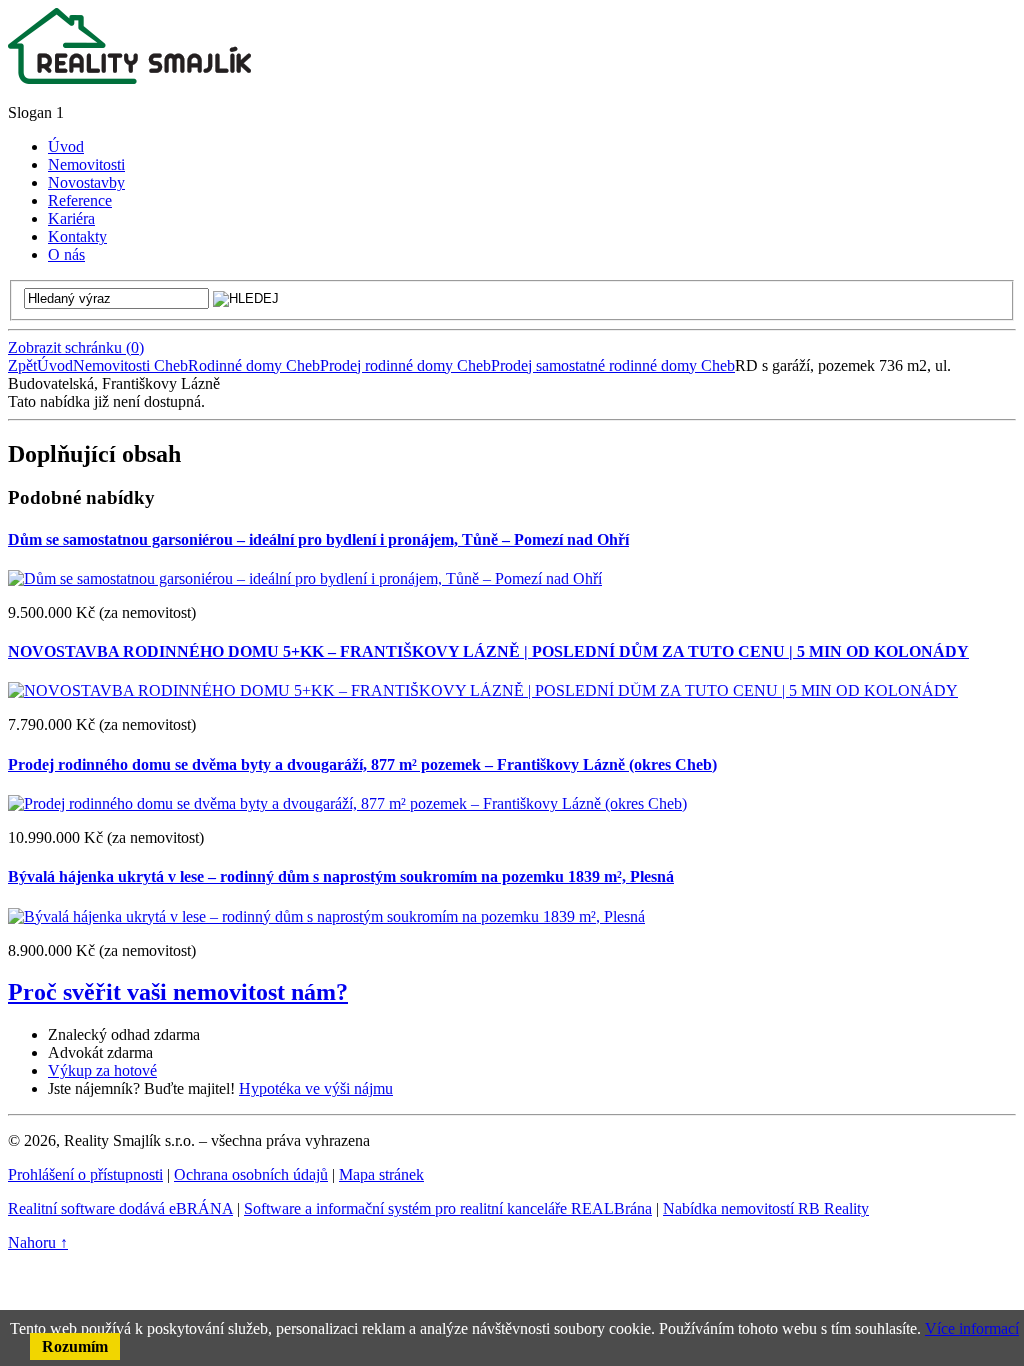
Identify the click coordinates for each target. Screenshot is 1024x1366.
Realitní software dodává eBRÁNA (120, 1208)
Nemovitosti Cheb (130, 365)
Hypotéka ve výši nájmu (316, 1088)
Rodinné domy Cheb (254, 365)
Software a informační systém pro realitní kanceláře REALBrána (448, 1208)
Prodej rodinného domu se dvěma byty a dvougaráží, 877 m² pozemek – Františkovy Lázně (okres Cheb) (362, 764)
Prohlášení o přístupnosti (85, 1174)
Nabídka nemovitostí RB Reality (766, 1208)
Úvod (55, 365)
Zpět (22, 365)
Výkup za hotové (102, 1070)
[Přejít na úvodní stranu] (129, 78)
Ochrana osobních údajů (251, 1174)
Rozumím (75, 1346)
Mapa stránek (381, 1174)
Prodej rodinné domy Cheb (405, 365)
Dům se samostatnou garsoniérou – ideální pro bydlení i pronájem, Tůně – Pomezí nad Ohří (318, 539)
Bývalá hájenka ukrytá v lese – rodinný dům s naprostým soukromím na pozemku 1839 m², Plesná (341, 876)
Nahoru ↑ (38, 1242)
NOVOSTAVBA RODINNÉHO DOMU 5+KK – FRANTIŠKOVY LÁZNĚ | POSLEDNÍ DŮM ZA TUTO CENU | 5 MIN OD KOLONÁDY (488, 651)
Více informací (972, 1328)
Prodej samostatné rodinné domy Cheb (613, 365)
